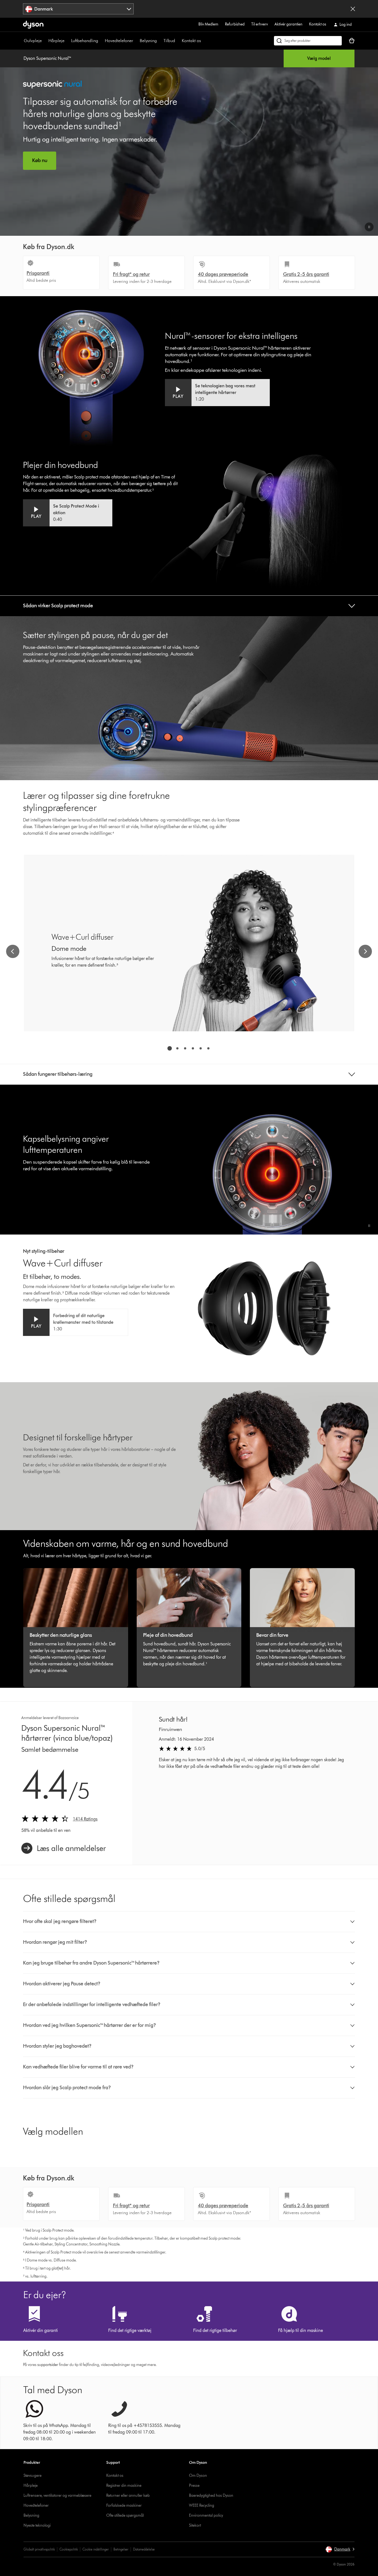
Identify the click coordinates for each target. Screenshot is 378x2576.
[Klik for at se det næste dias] (365, 951)
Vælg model (319, 58)
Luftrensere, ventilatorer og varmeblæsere (57, 2496)
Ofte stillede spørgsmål (125, 2515)
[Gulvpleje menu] (45, 41)
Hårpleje (56, 41)
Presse (194, 2486)
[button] (369, 227)
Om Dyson (198, 2476)
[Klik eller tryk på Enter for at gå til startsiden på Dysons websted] (33, 25)
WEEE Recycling (202, 2505)
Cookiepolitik (69, 2549)
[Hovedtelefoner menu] (136, 41)
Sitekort (195, 2525)
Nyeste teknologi (37, 2525)
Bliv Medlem (208, 24)
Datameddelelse (144, 2549)
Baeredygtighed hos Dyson (211, 2496)
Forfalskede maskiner (124, 2505)
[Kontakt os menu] (204, 41)
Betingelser (121, 2549)
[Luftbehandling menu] (101, 41)
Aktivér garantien (288, 24)
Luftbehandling (85, 41)
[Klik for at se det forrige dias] (13, 951)
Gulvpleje (33, 41)
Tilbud (169, 41)
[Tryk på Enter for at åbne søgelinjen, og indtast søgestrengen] (308, 41)
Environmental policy (206, 2515)
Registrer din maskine (124, 2486)
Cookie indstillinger (96, 2549)
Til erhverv (260, 24)
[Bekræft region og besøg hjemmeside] (353, 9)
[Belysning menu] (160, 41)
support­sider (48, 2365)
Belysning (148, 41)
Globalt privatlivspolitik (39, 2549)
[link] (64, 1848)
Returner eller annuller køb (128, 2496)
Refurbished (235, 24)
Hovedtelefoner (119, 41)
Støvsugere (33, 2476)
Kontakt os (318, 24)
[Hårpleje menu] (67, 41)
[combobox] (78, 9)
